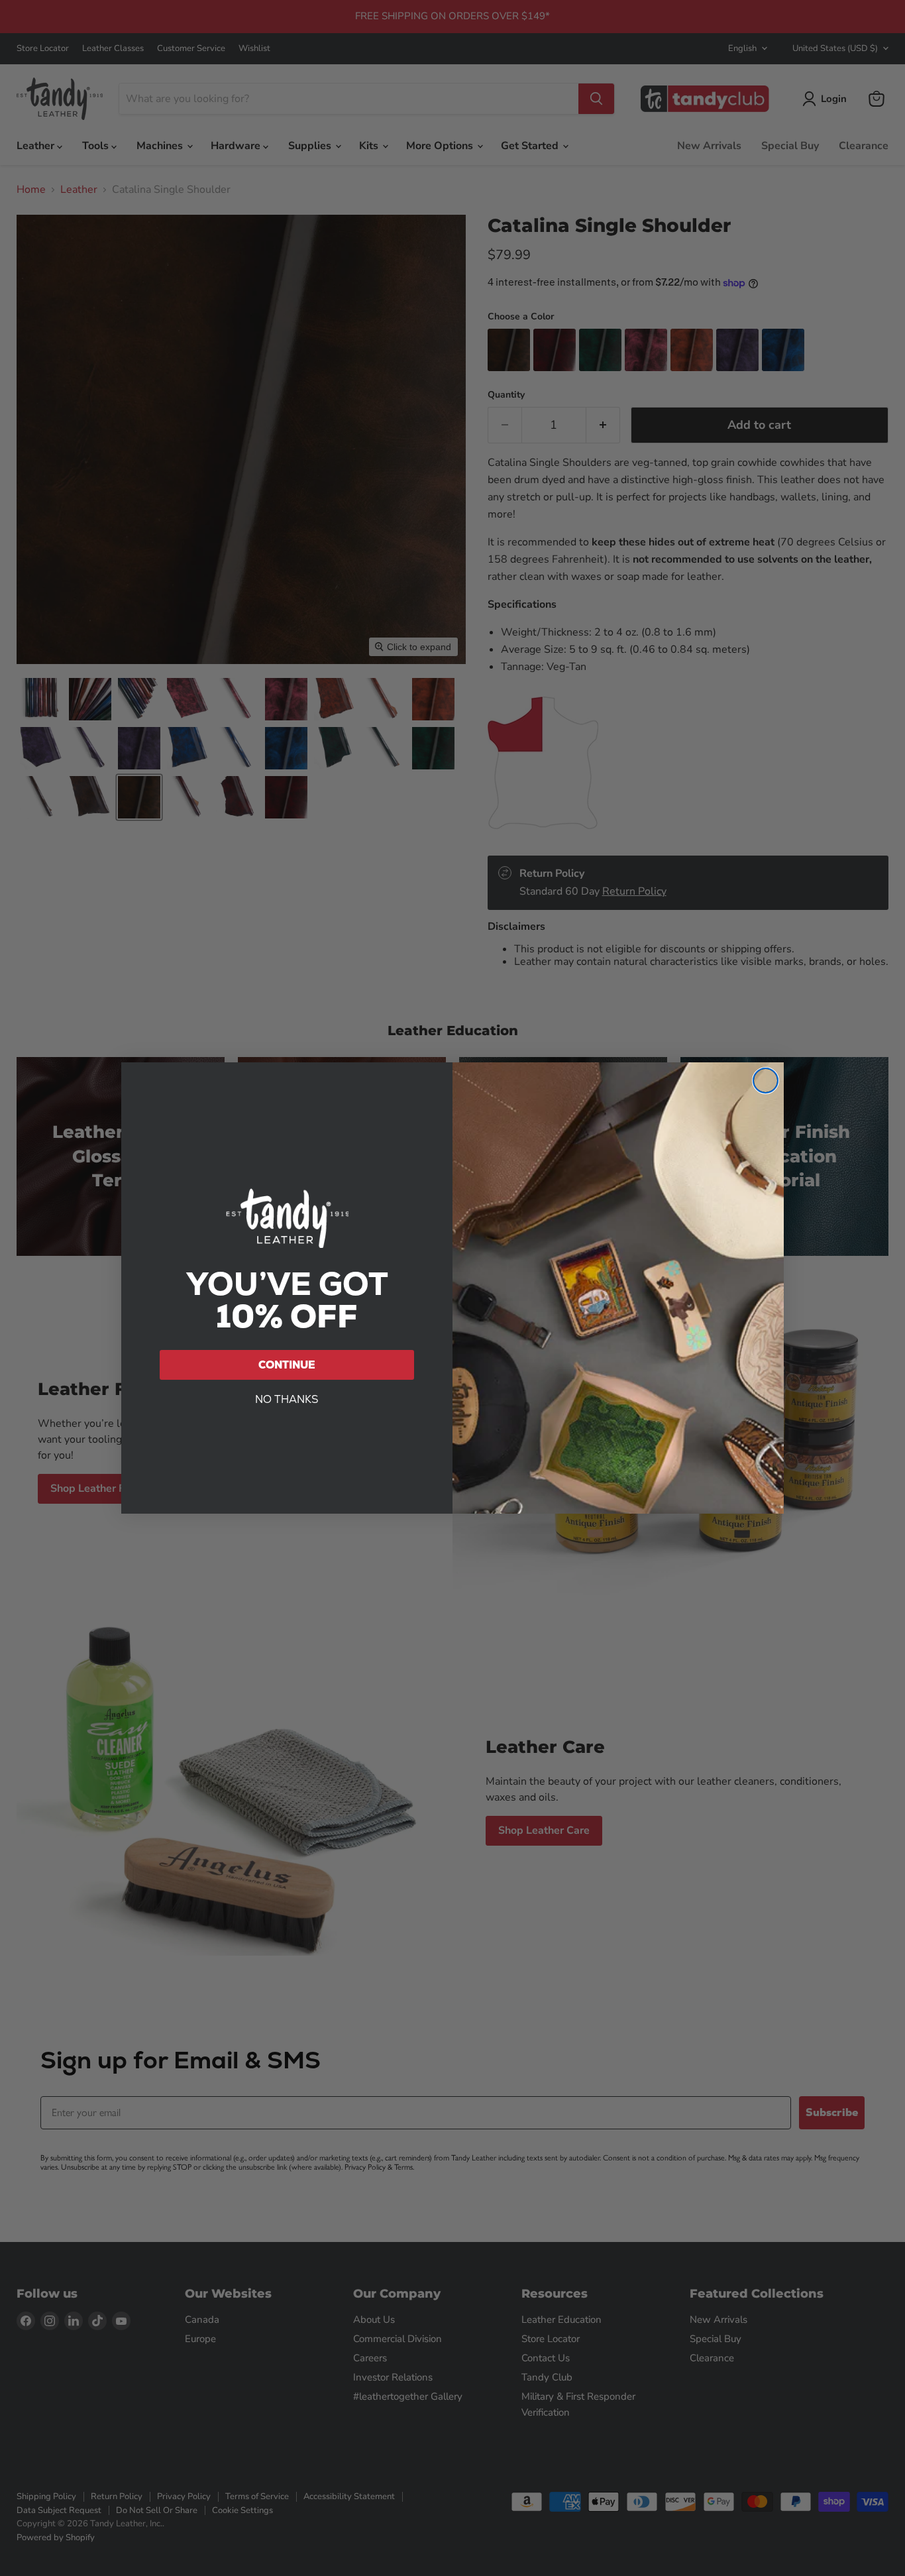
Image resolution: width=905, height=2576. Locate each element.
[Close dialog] (766, 1081)
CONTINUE (287, 1365)
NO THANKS (287, 1399)
